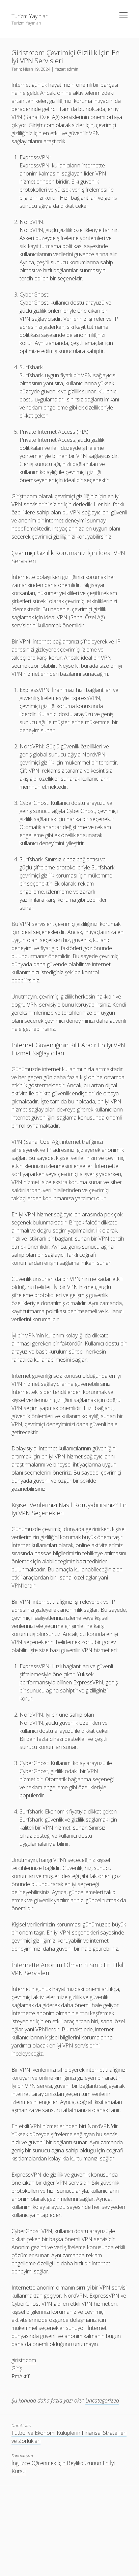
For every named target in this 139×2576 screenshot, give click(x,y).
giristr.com (24, 2360)
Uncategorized (102, 2401)
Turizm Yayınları (30, 16)
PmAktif (20, 2376)
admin (73, 69)
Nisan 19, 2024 (37, 69)
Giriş (17, 2368)
